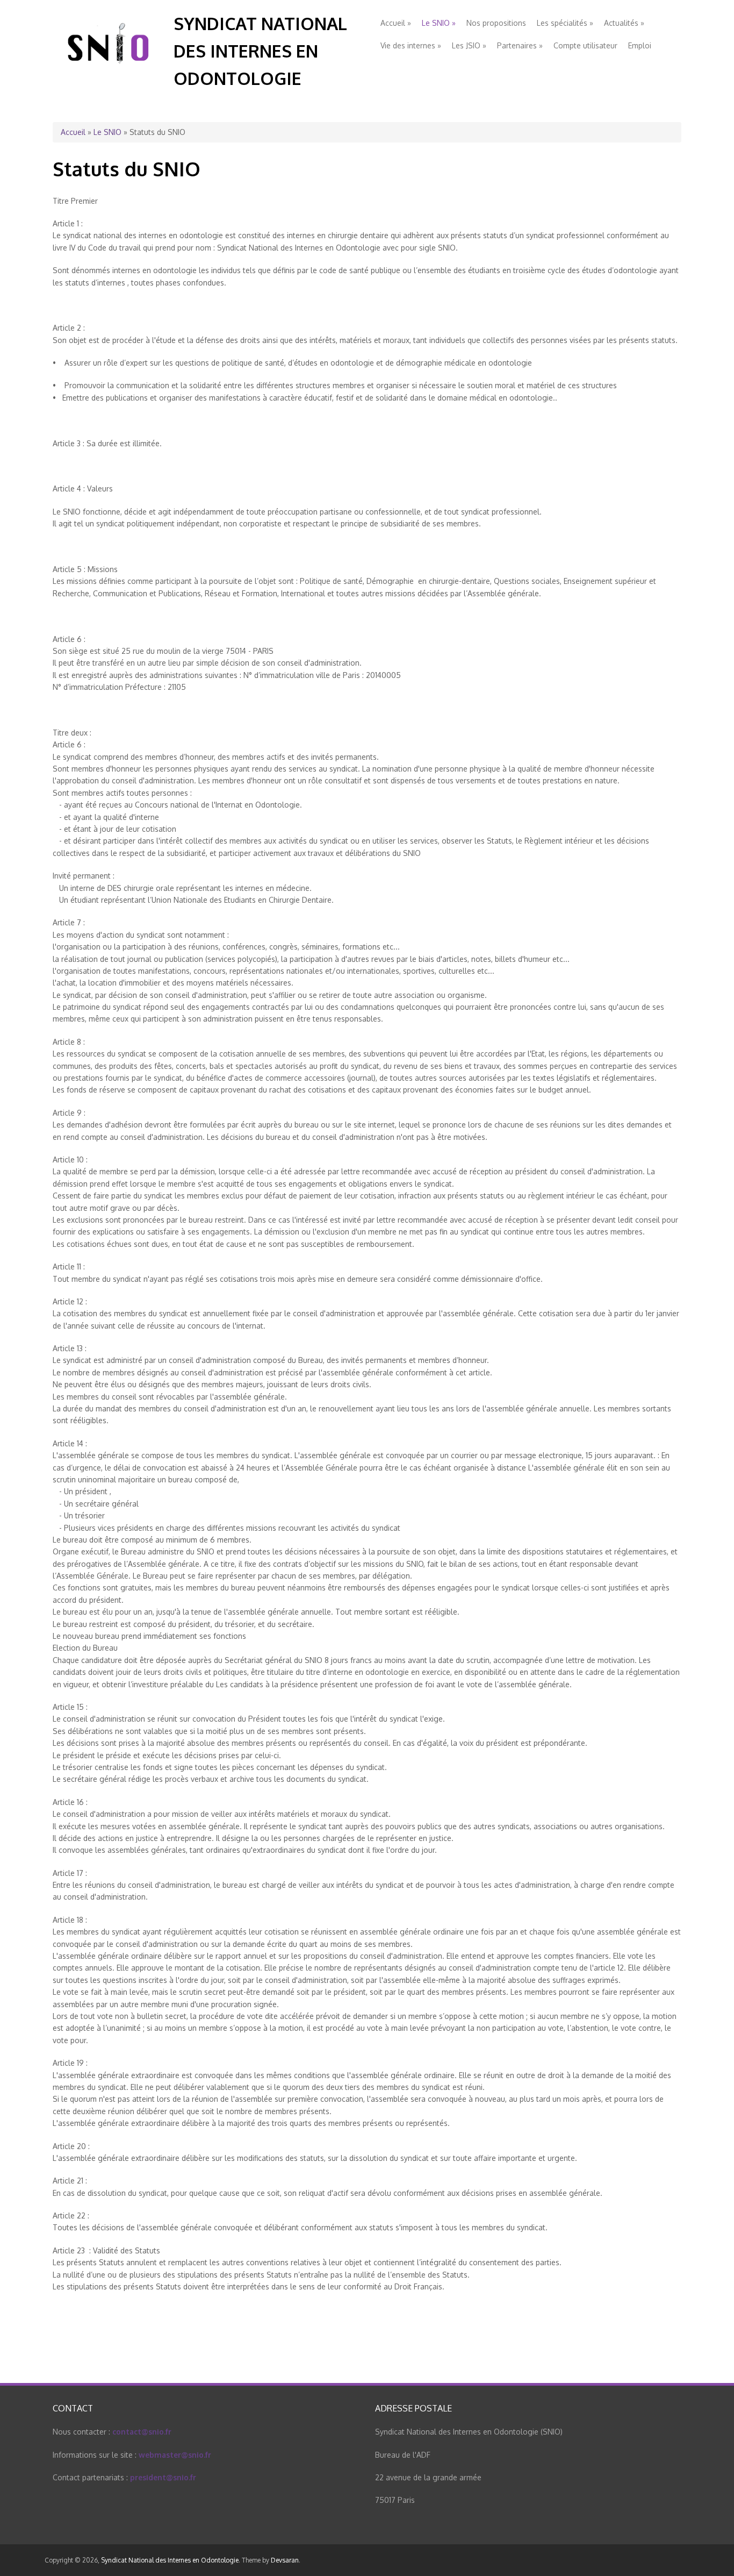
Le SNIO (439, 23)
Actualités (624, 23)
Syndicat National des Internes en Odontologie (260, 51)
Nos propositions (496, 23)
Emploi (640, 45)
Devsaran (285, 2560)
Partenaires (520, 45)
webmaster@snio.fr (175, 2455)
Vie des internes (411, 45)
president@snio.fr (163, 2477)
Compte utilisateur (585, 45)
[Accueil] (109, 74)
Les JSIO (469, 45)
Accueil (396, 23)
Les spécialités (565, 23)
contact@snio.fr (142, 2432)
